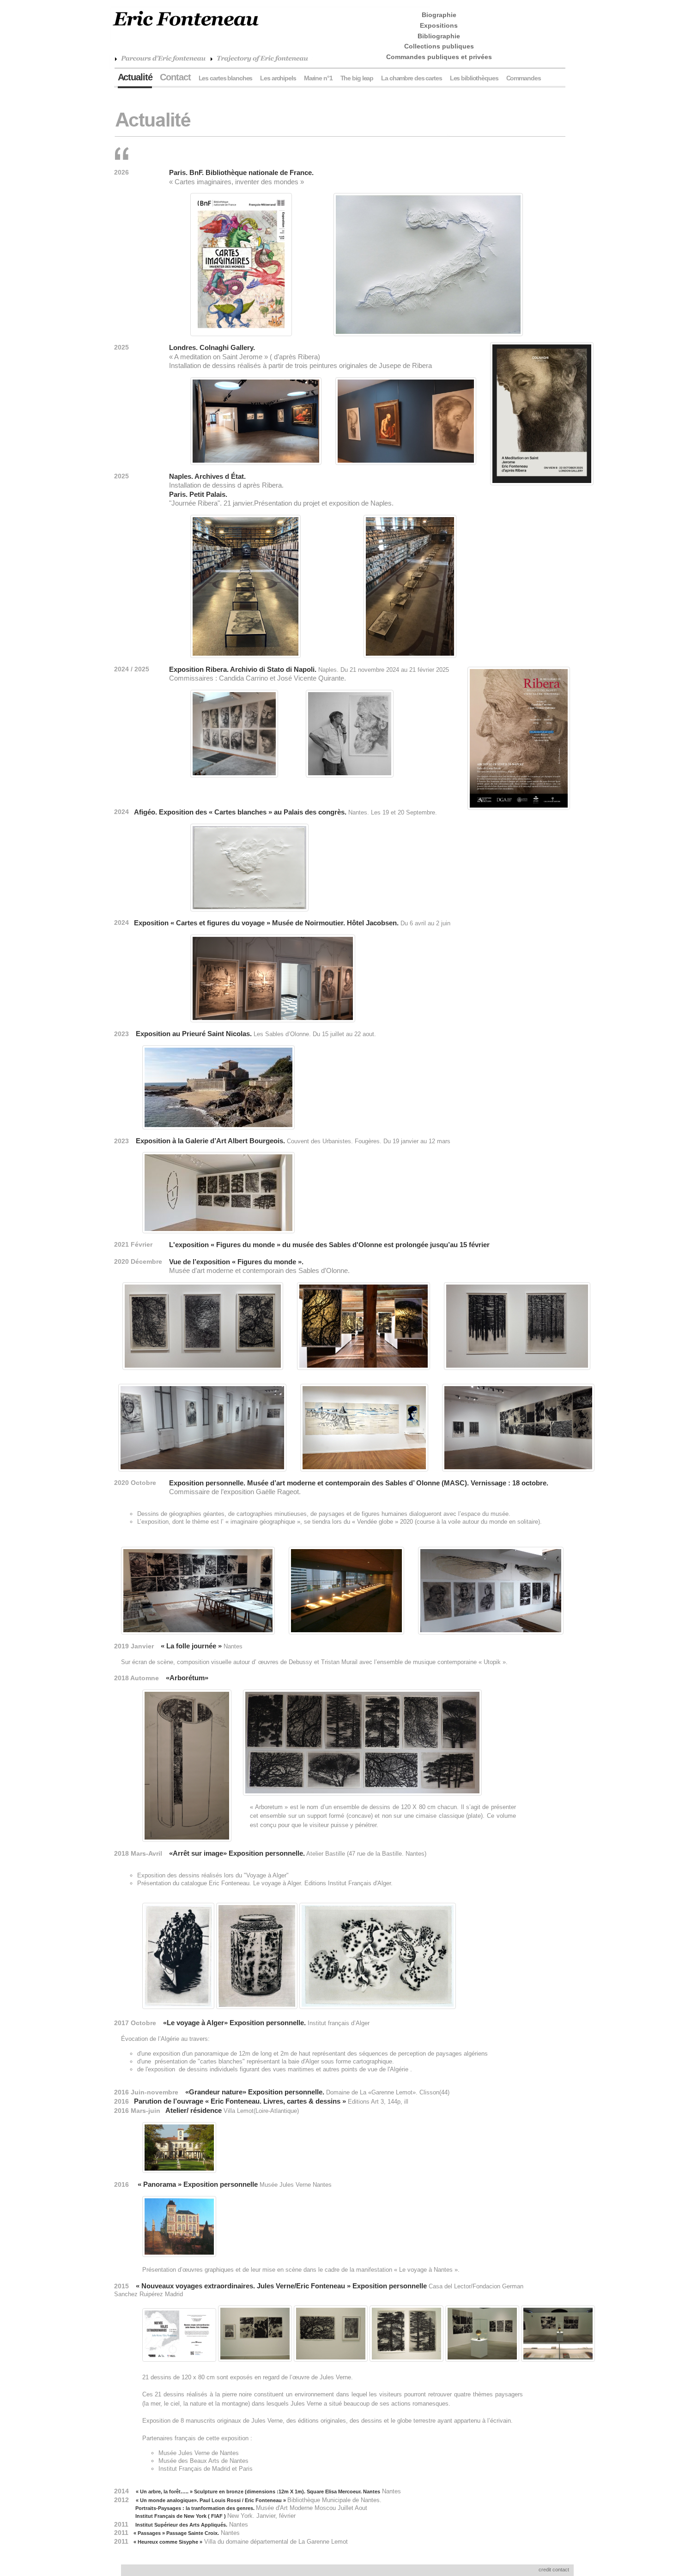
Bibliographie (439, 36)
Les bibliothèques (474, 78)
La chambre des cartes (411, 78)
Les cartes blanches (226, 78)
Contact (175, 77)
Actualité (135, 77)
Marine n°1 (318, 78)
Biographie (439, 15)
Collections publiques (439, 46)
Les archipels (278, 78)
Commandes (524, 78)
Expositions (439, 25)
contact (561, 2570)
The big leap (357, 78)
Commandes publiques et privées (439, 57)
